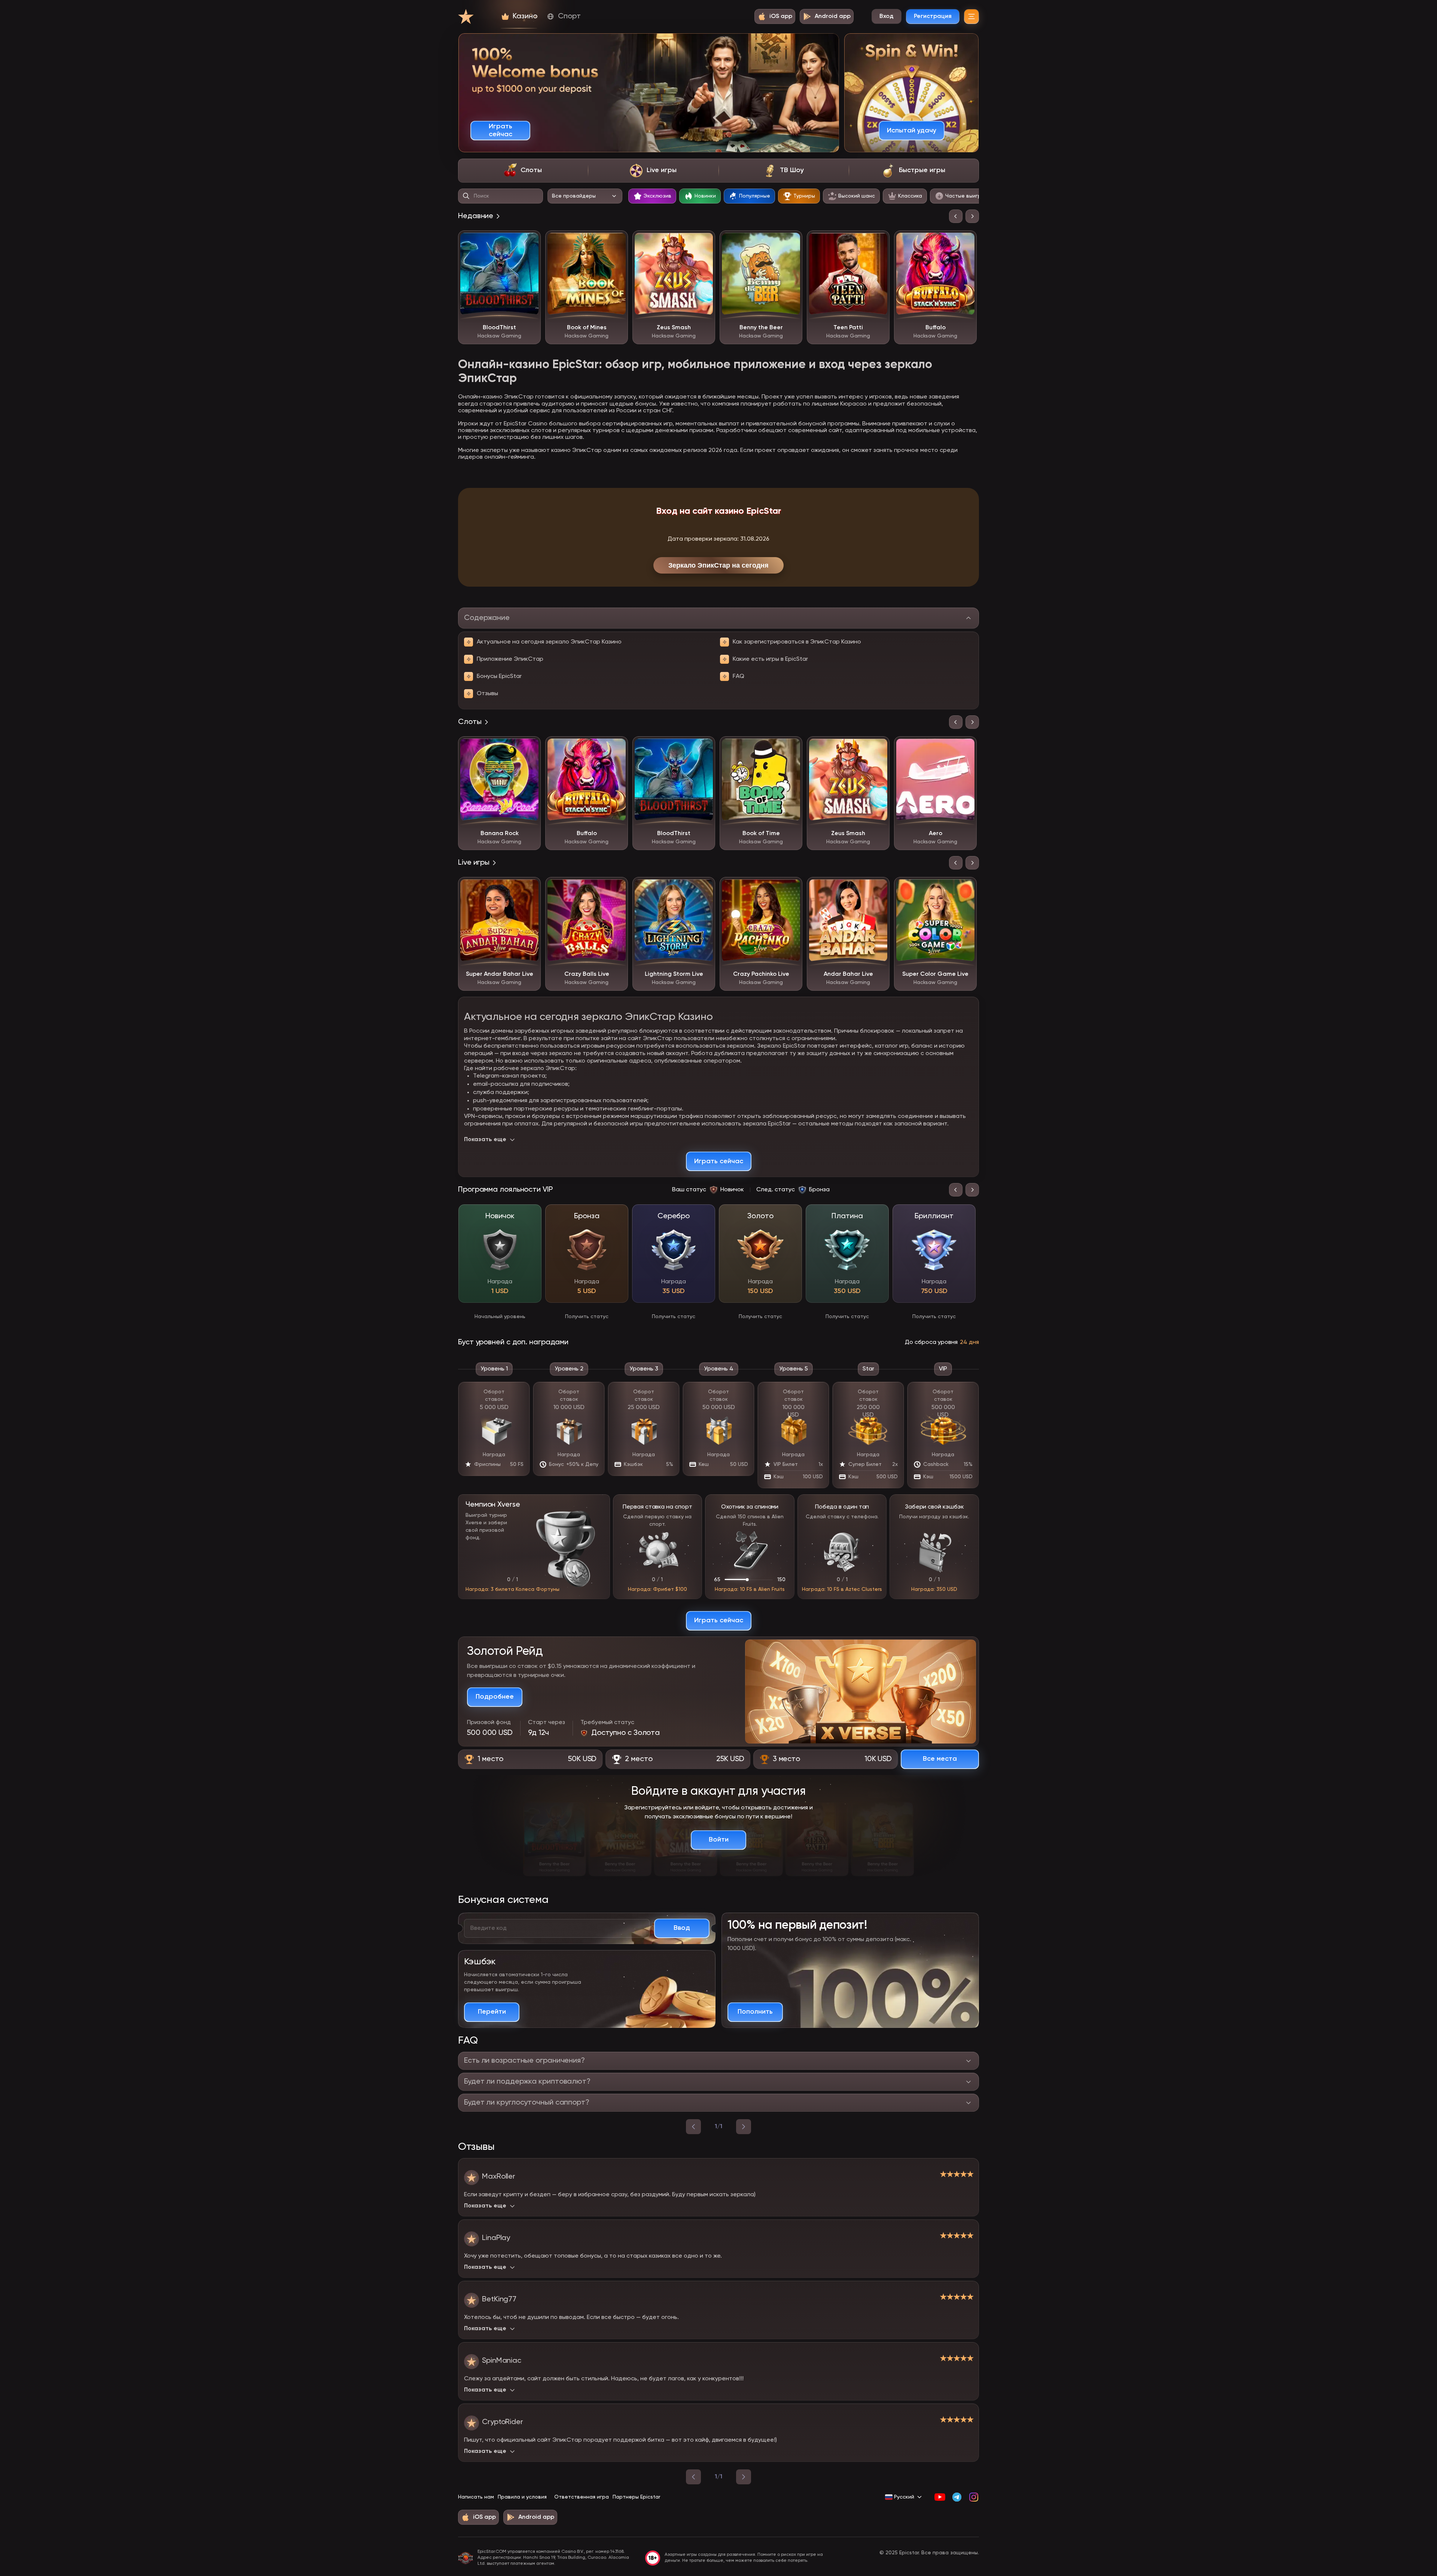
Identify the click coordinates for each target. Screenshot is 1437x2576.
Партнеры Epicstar (636, 2497)
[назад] (693, 2127)
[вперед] (744, 2127)
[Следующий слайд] (972, 216)
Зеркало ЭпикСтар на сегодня (718, 565)
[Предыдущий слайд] (956, 216)
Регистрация (933, 16)
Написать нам (476, 2497)
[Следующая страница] (744, 2477)
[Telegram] (957, 2497)
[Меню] (971, 16)
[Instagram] (974, 2497)
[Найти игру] (466, 196)
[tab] (523, 171)
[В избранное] (530, 242)
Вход (887, 16)
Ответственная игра (582, 2497)
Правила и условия (522, 2497)
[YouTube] (940, 2497)
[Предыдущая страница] (693, 2477)
